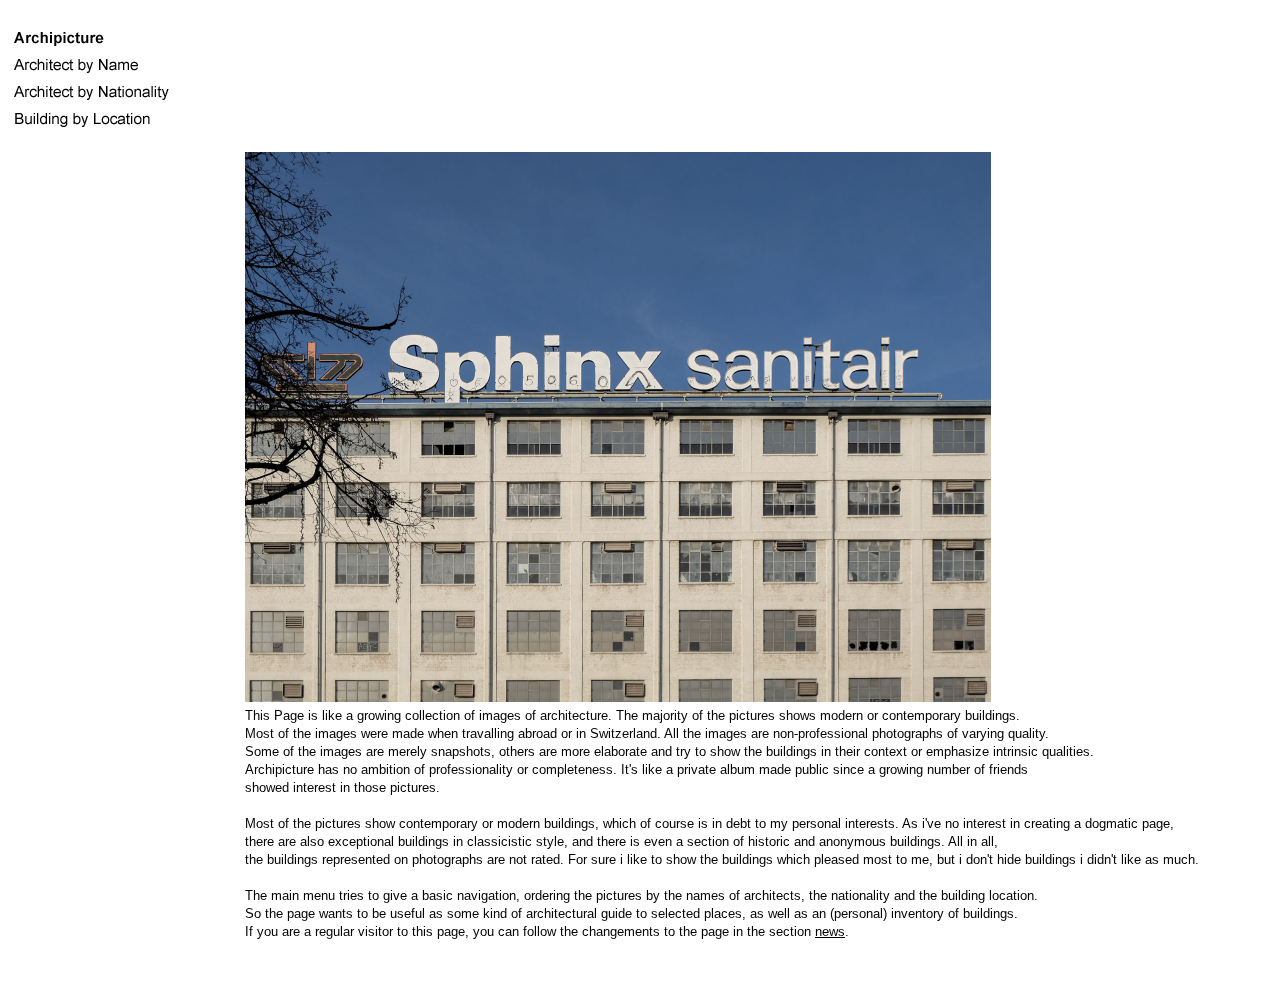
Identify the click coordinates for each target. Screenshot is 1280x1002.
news (830, 931)
